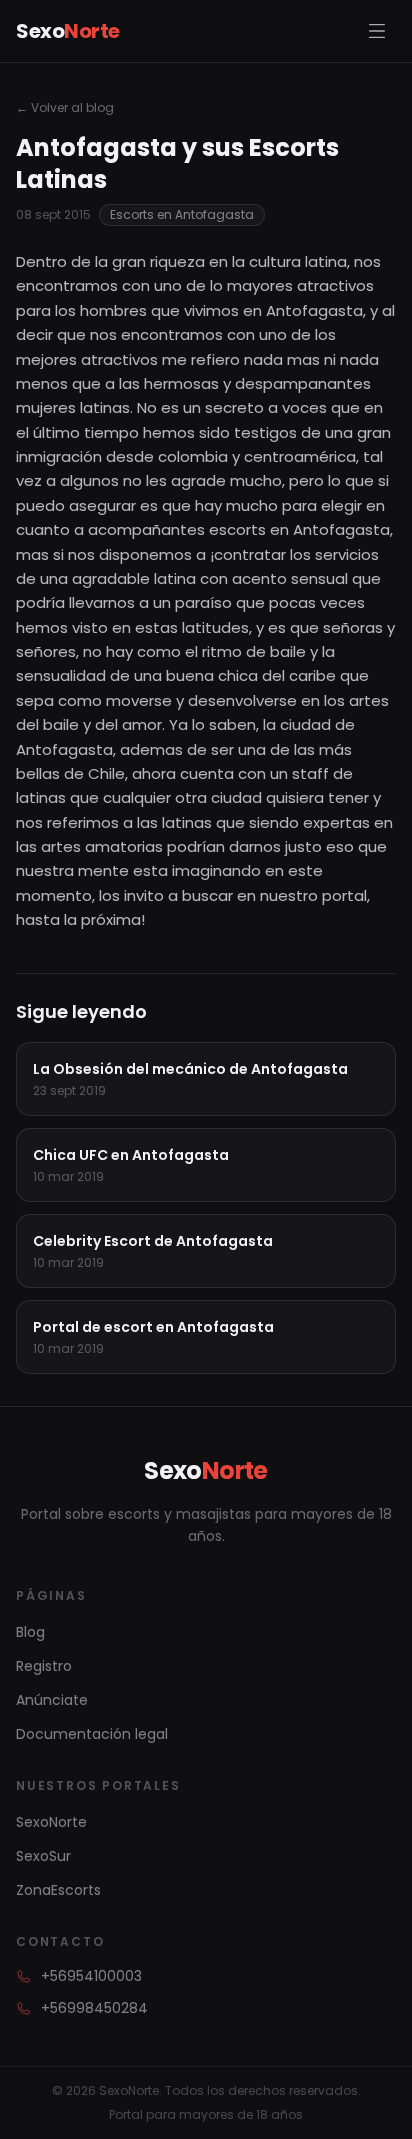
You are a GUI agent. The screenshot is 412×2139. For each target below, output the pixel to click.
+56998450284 (94, 2008)
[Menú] (377, 31)
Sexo (68, 31)
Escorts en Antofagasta (182, 214)
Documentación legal (92, 1734)
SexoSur (43, 1856)
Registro (44, 1666)
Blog (30, 1632)
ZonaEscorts (58, 1890)
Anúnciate (52, 1700)
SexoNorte (51, 1822)
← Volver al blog (65, 108)
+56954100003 (91, 1976)
